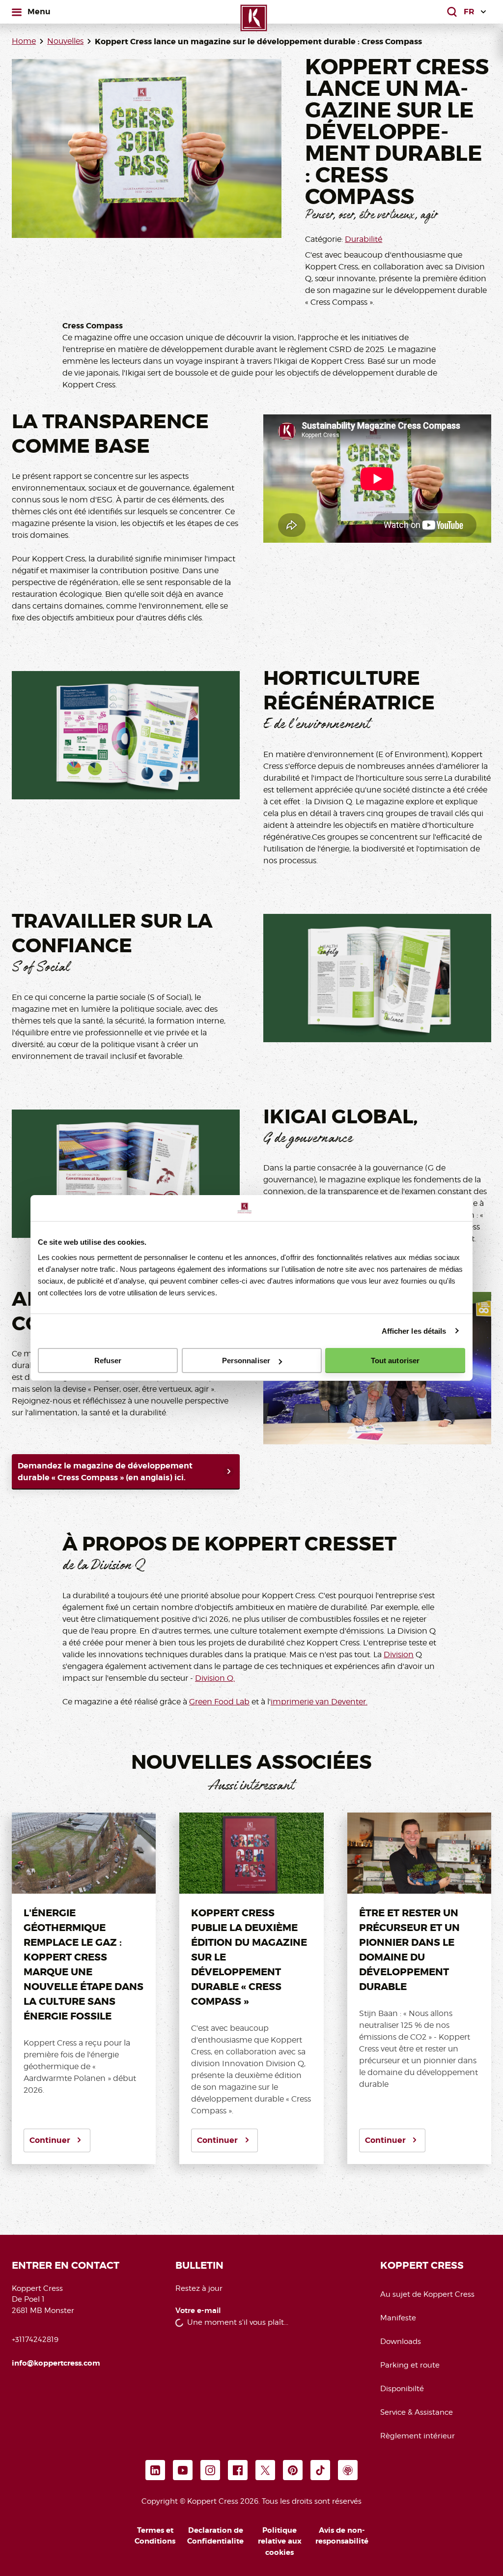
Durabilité (363, 239)
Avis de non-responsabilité (342, 2536)
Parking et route (410, 2365)
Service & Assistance (417, 2412)
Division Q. (215, 1678)
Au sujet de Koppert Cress (427, 2294)
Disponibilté (402, 2389)
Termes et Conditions (155, 2536)
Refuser (108, 1361)
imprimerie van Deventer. (319, 1702)
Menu (39, 11)
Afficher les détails (414, 1331)
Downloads (401, 2342)
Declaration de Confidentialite (215, 2536)
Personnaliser (246, 1361)
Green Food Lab (219, 1702)
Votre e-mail (198, 2311)
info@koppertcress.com (56, 2363)
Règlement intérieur (418, 2436)
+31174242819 (35, 2340)
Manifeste (398, 2318)
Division (399, 1654)
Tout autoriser (395, 1361)
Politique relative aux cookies (280, 2541)
